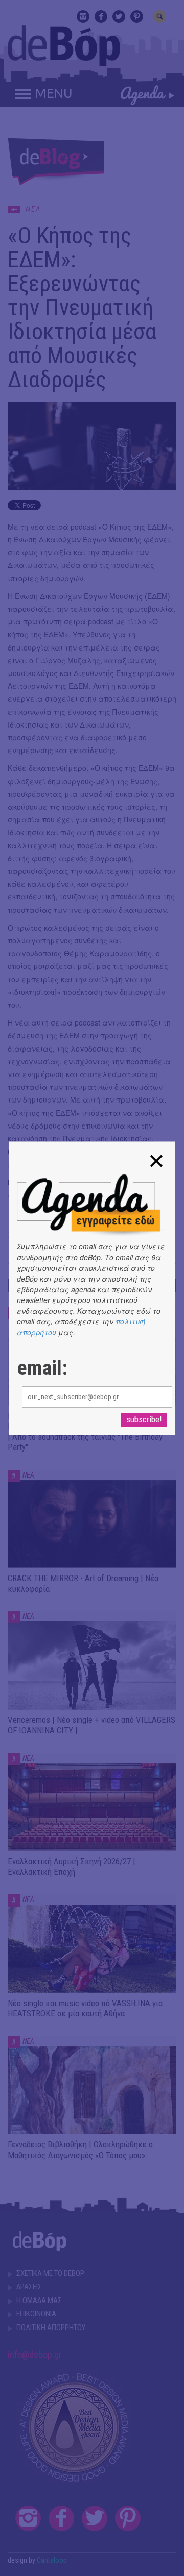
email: (42, 1368)
